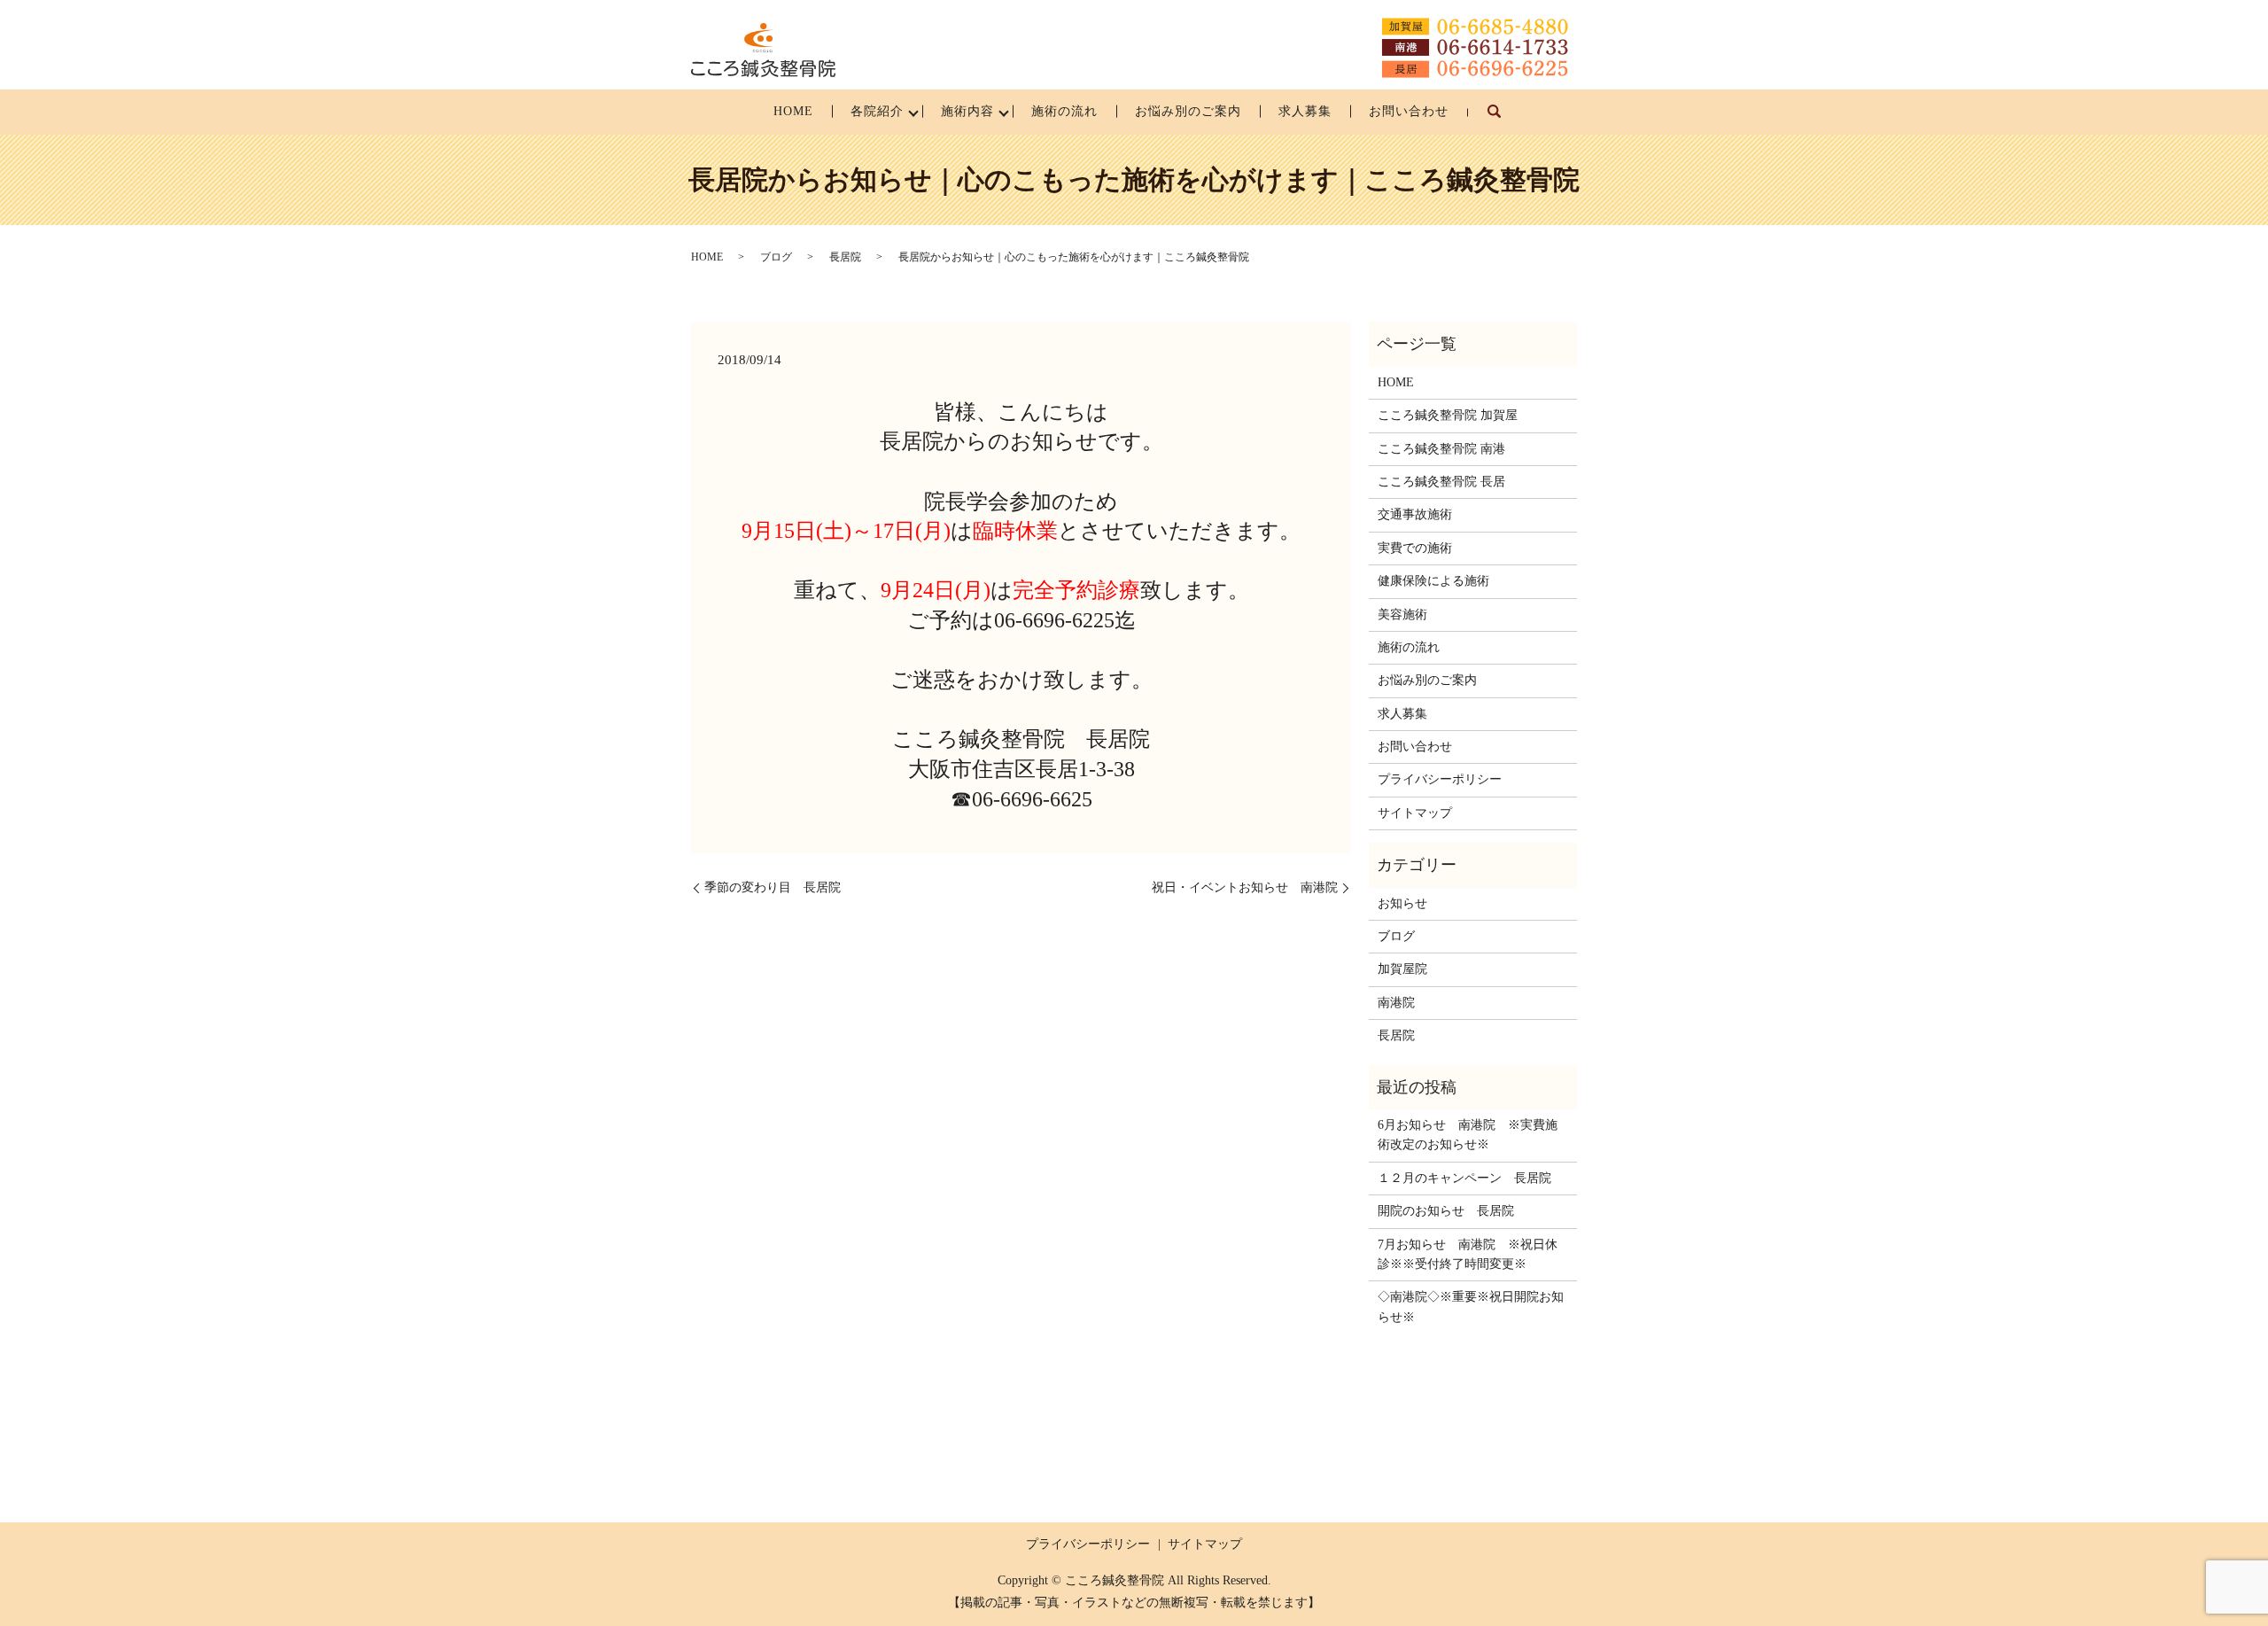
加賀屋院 (1402, 969)
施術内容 (967, 111)
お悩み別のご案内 (1188, 111)
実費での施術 (1415, 548)
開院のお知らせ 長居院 (1446, 1211)
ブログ (776, 257)
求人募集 (1305, 111)
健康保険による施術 (1433, 581)
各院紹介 (877, 111)
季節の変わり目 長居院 (773, 887)
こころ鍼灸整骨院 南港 (1441, 449)
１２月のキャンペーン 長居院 (1464, 1178)
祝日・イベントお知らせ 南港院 (1245, 887)
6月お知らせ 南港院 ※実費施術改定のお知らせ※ (1468, 1135)
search (1504, 120)
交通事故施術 (1415, 514)
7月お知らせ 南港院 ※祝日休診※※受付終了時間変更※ (1468, 1254)
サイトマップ (1415, 813)
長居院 (845, 257)
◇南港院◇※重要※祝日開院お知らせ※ (1471, 1307)
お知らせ (1402, 903)
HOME (793, 111)
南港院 (1396, 1003)
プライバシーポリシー (1440, 779)
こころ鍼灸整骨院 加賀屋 (1448, 415)
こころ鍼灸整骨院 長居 (1441, 482)
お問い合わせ (1409, 111)
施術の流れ (1064, 111)
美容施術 (1402, 615)
